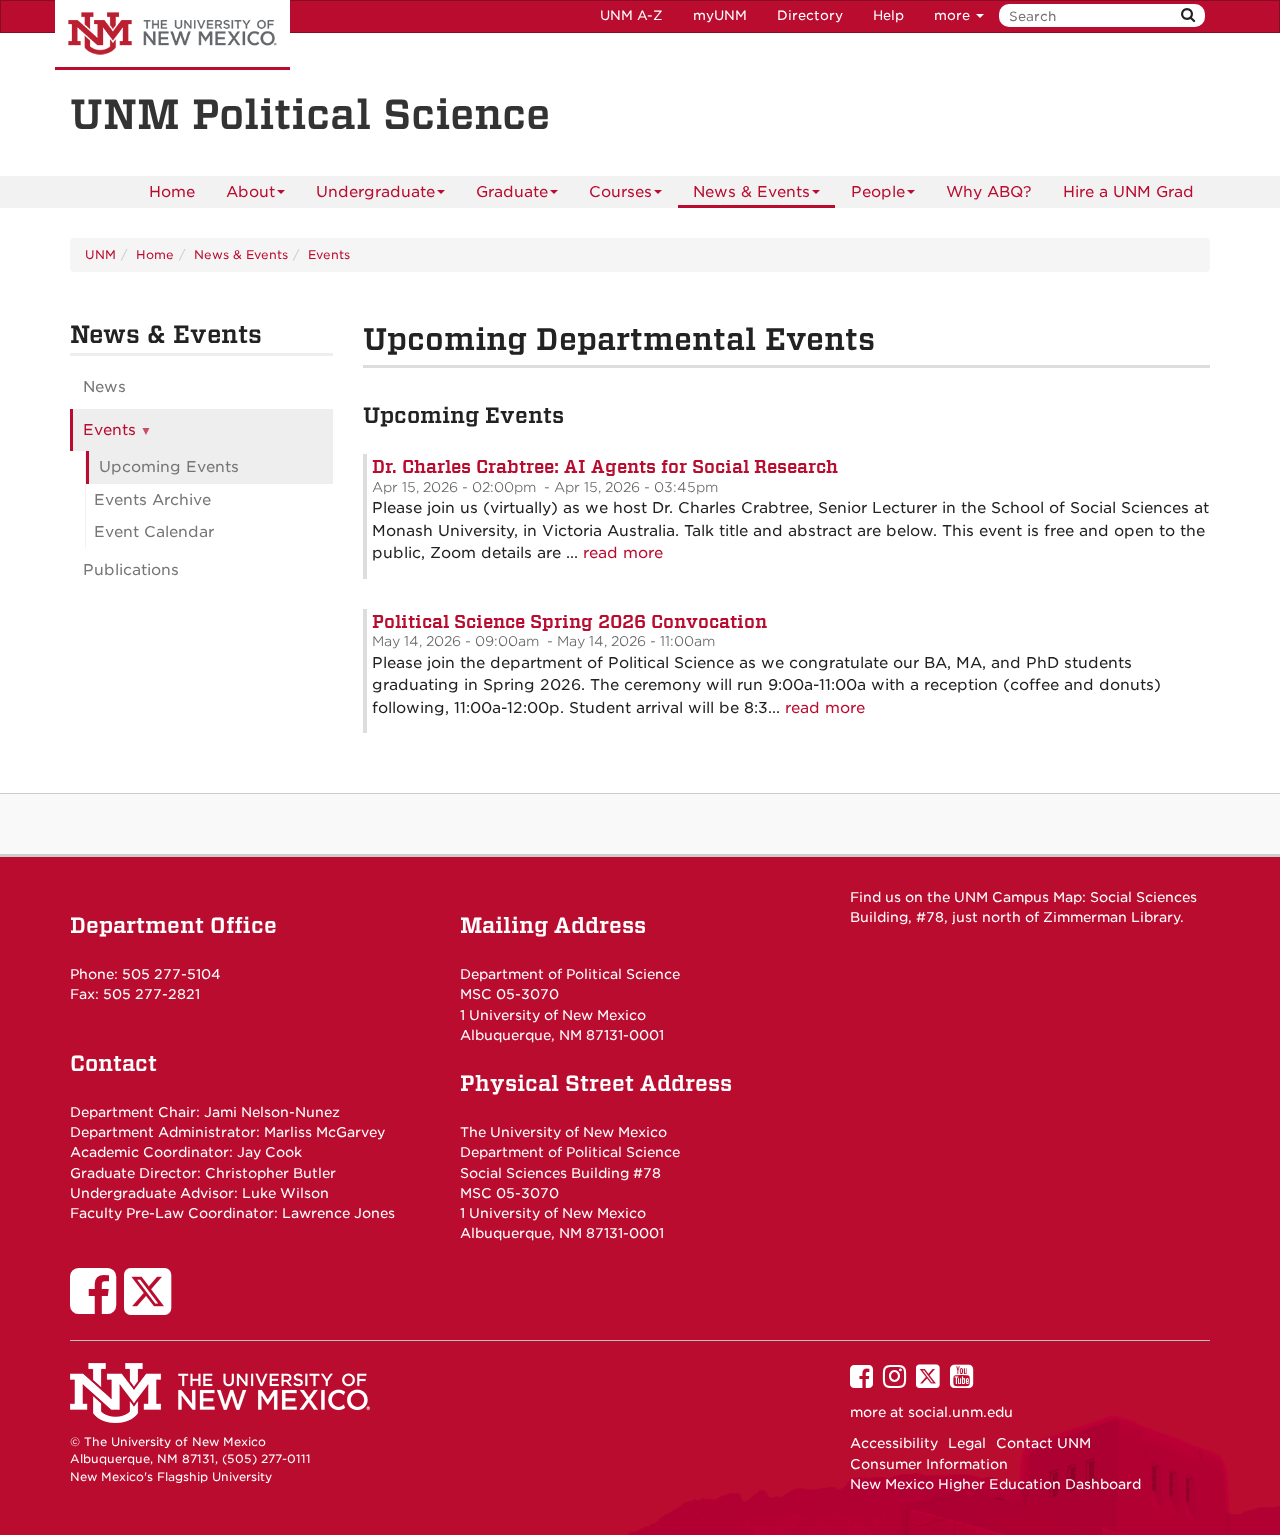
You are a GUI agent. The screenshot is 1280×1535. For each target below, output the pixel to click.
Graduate (512, 192)
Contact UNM (1043, 1443)
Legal (967, 1443)
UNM (100, 254)
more (954, 15)
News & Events (751, 192)
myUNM (720, 15)
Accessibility (894, 1443)
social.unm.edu (960, 1412)
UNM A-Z (631, 15)
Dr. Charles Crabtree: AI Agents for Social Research (605, 466)
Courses (620, 192)
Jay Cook (269, 1152)
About (250, 192)
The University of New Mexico (172, 35)
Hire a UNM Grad (1128, 192)
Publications (131, 570)
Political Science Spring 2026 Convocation (569, 621)
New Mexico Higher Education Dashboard (995, 1484)
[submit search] (1188, 15)
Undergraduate (375, 192)
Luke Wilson (285, 1193)
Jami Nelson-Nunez (272, 1112)
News (104, 387)
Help (888, 15)
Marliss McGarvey (324, 1132)
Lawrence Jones (338, 1213)
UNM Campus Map (1018, 897)
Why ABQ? (989, 192)
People (878, 192)
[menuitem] (172, 192)
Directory (810, 15)
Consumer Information (929, 1464)
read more (623, 553)
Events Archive (152, 500)
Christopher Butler (270, 1173)
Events (329, 254)
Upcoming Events (169, 467)
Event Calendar (154, 532)
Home (172, 192)
